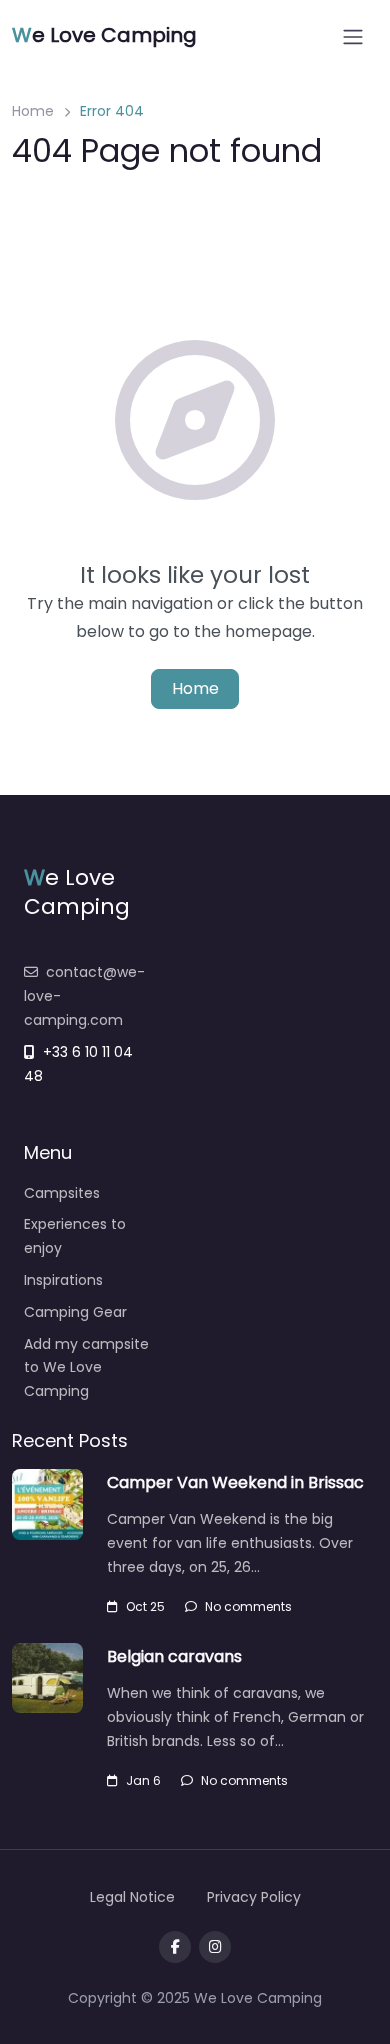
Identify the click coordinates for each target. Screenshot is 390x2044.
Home (33, 111)
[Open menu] (353, 37)
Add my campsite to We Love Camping (86, 1368)
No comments (248, 1606)
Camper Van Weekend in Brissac (235, 1482)
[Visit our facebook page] (175, 1947)
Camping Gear (75, 1312)
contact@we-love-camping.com (84, 996)
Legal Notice (132, 1897)
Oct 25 (145, 1606)
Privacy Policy (254, 1897)
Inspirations (63, 1280)
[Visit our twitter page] (215, 1947)
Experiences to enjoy (75, 1236)
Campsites (62, 1193)
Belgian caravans (174, 1656)
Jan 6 (143, 1780)
